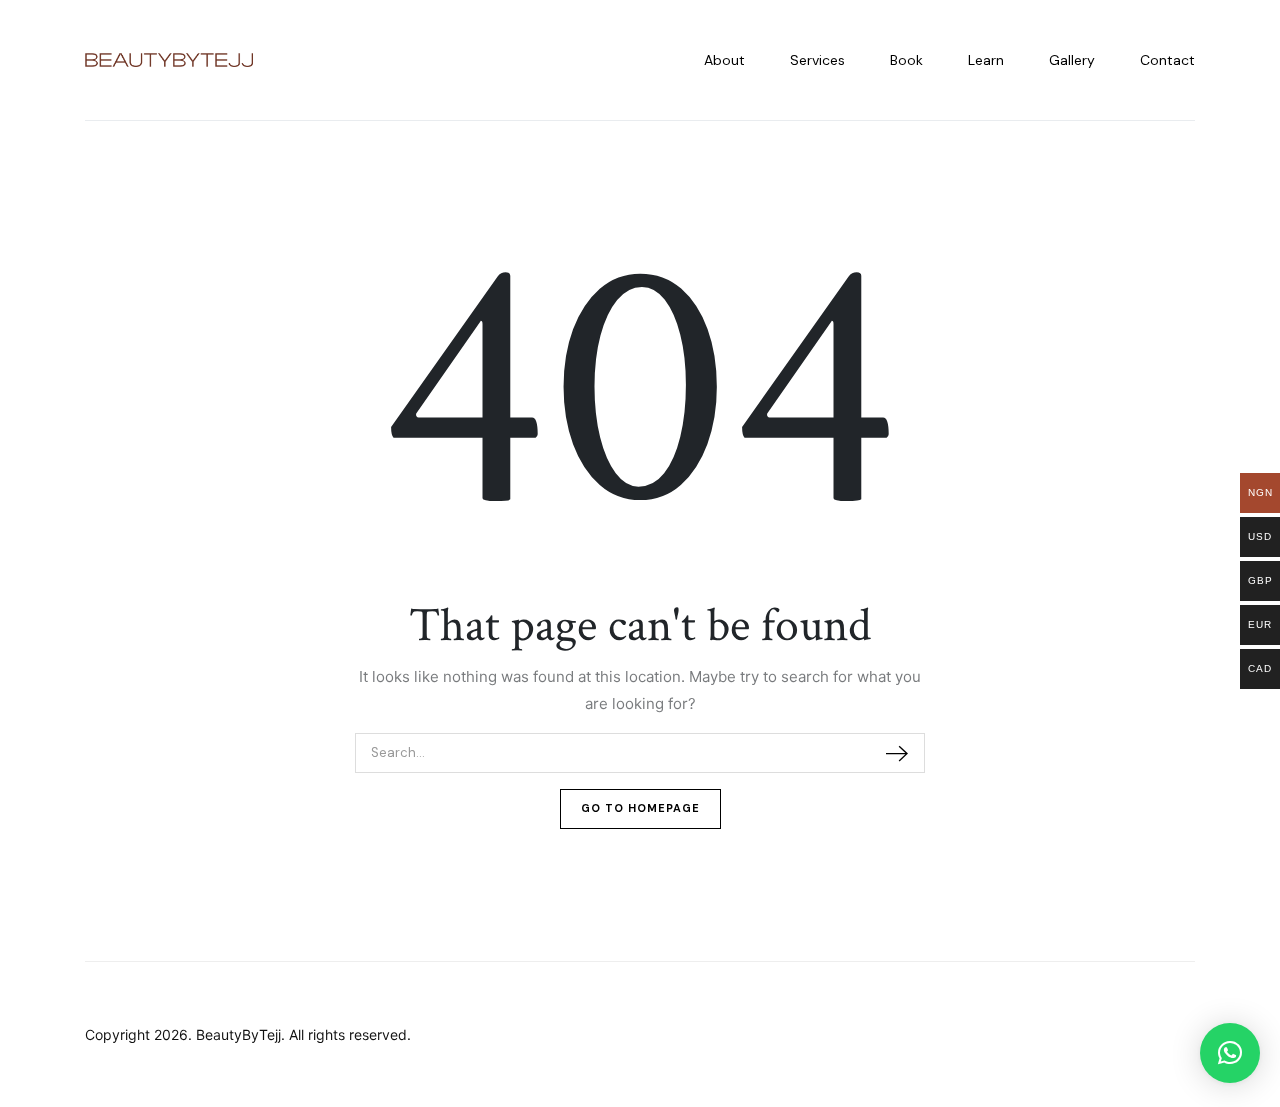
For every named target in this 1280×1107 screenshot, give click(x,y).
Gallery (1072, 60)
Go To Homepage (640, 808)
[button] (1230, 1053)
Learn (986, 60)
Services (817, 60)
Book (906, 60)
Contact (1167, 60)
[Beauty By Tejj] (169, 60)
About (724, 60)
